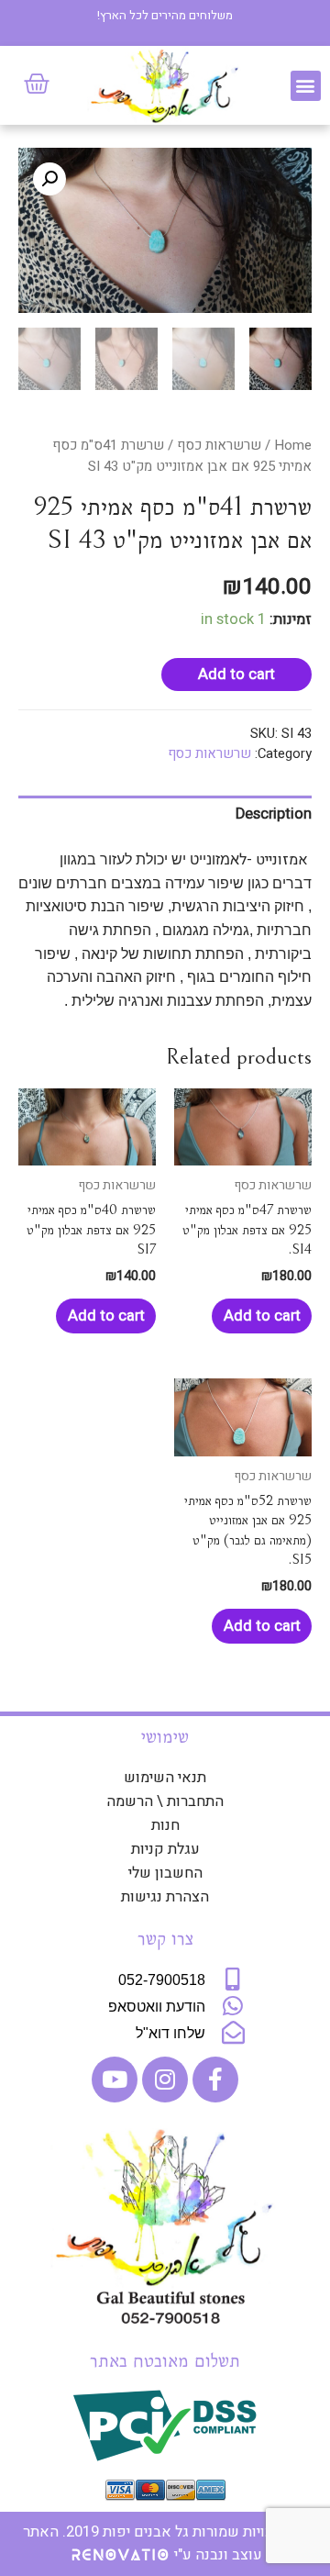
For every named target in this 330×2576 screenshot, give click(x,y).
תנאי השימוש (165, 1778)
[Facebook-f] (215, 2080)
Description (274, 814)
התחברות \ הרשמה (165, 1801)
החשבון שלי (165, 1873)
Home (293, 445)
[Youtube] (115, 2080)
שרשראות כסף (219, 445)
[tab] (165, 814)
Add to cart (236, 675)
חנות (165, 1825)
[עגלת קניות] (37, 84)
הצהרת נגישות (165, 1897)
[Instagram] (165, 2080)
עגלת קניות (165, 1849)
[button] (306, 86)
